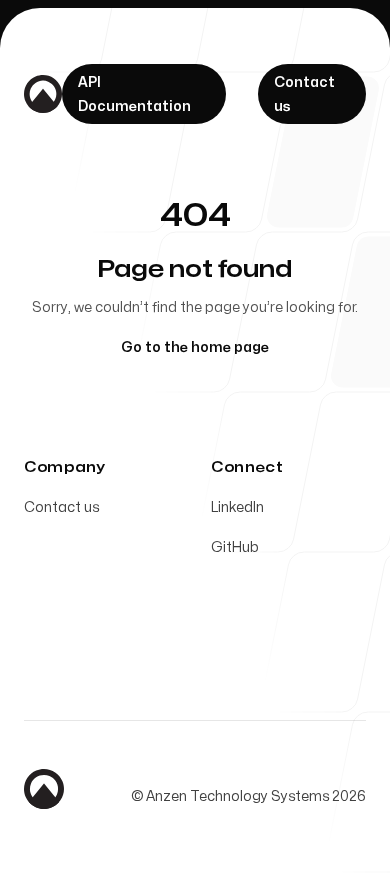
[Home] (43, 94)
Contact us (61, 507)
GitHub (235, 547)
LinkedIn (237, 507)
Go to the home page (195, 347)
